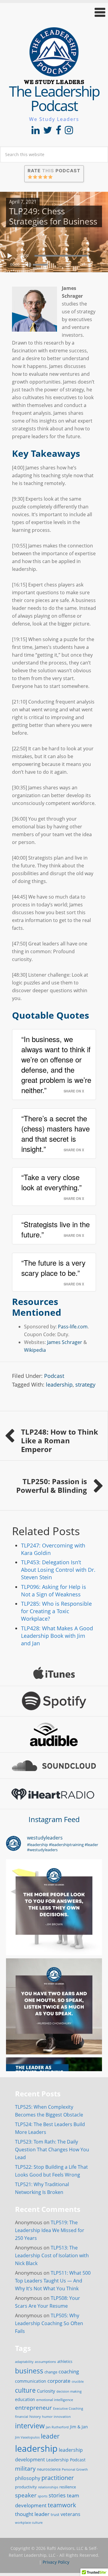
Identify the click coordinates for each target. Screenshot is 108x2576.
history (35, 2416)
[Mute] (28, 265)
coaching (69, 2371)
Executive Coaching (68, 2409)
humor (47, 2417)
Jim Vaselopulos (27, 2437)
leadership (59, 1384)
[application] (54, 254)
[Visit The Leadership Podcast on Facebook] (58, 132)
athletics (65, 2362)
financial (22, 2417)
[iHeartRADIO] (54, 1794)
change (51, 2372)
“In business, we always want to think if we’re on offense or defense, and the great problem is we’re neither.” (56, 1064)
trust (55, 2514)
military (25, 2468)
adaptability (24, 2362)
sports (43, 2496)
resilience (68, 2487)
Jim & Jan (79, 2427)
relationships (48, 2487)
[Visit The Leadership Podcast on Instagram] (69, 132)
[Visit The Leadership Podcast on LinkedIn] (36, 132)
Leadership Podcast (66, 2460)
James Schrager (65, 1342)
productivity (26, 2487)
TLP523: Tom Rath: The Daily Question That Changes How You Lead (52, 2150)
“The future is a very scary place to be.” (53, 1268)
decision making (69, 2391)
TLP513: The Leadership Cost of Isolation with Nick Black (52, 2255)
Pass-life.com (72, 1327)
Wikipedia (35, 1350)
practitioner (58, 2478)
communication (31, 2381)
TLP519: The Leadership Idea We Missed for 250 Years (50, 2230)
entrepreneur (33, 2407)
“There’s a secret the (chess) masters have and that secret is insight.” (55, 1133)
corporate (59, 2381)
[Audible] (54, 1734)
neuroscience (49, 2469)
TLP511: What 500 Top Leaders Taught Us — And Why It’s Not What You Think (53, 2281)
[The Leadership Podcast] (54, 80)
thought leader (32, 2514)
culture (25, 2390)
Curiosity (46, 2391)
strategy (85, 1384)
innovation (62, 2416)
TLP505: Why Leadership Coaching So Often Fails (49, 2323)
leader (50, 2436)
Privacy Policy (56, 2562)
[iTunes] (54, 1673)
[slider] (42, 264)
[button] (54, 12)
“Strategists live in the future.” (55, 1229)
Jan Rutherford (57, 2427)
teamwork (62, 2505)
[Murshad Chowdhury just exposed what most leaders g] (54, 2006)
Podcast (54, 1376)
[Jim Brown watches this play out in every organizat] (54, 1907)
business (29, 2371)
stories (57, 2495)
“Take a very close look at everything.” (51, 1182)
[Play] (10, 256)
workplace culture (29, 2523)
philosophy (28, 2478)
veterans (70, 2514)
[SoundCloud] (54, 1766)
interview (30, 2426)
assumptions (45, 2362)
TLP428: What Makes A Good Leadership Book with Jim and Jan (57, 1636)
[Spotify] (54, 1701)
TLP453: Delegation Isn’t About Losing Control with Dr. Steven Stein (58, 1570)
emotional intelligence (55, 2400)
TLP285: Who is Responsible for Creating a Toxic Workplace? (56, 1611)
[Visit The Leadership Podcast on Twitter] (48, 132)
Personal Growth (75, 2469)
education (25, 2399)
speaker (26, 2495)
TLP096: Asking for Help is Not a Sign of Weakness (54, 1591)
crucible (78, 2381)
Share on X (74, 1091)
